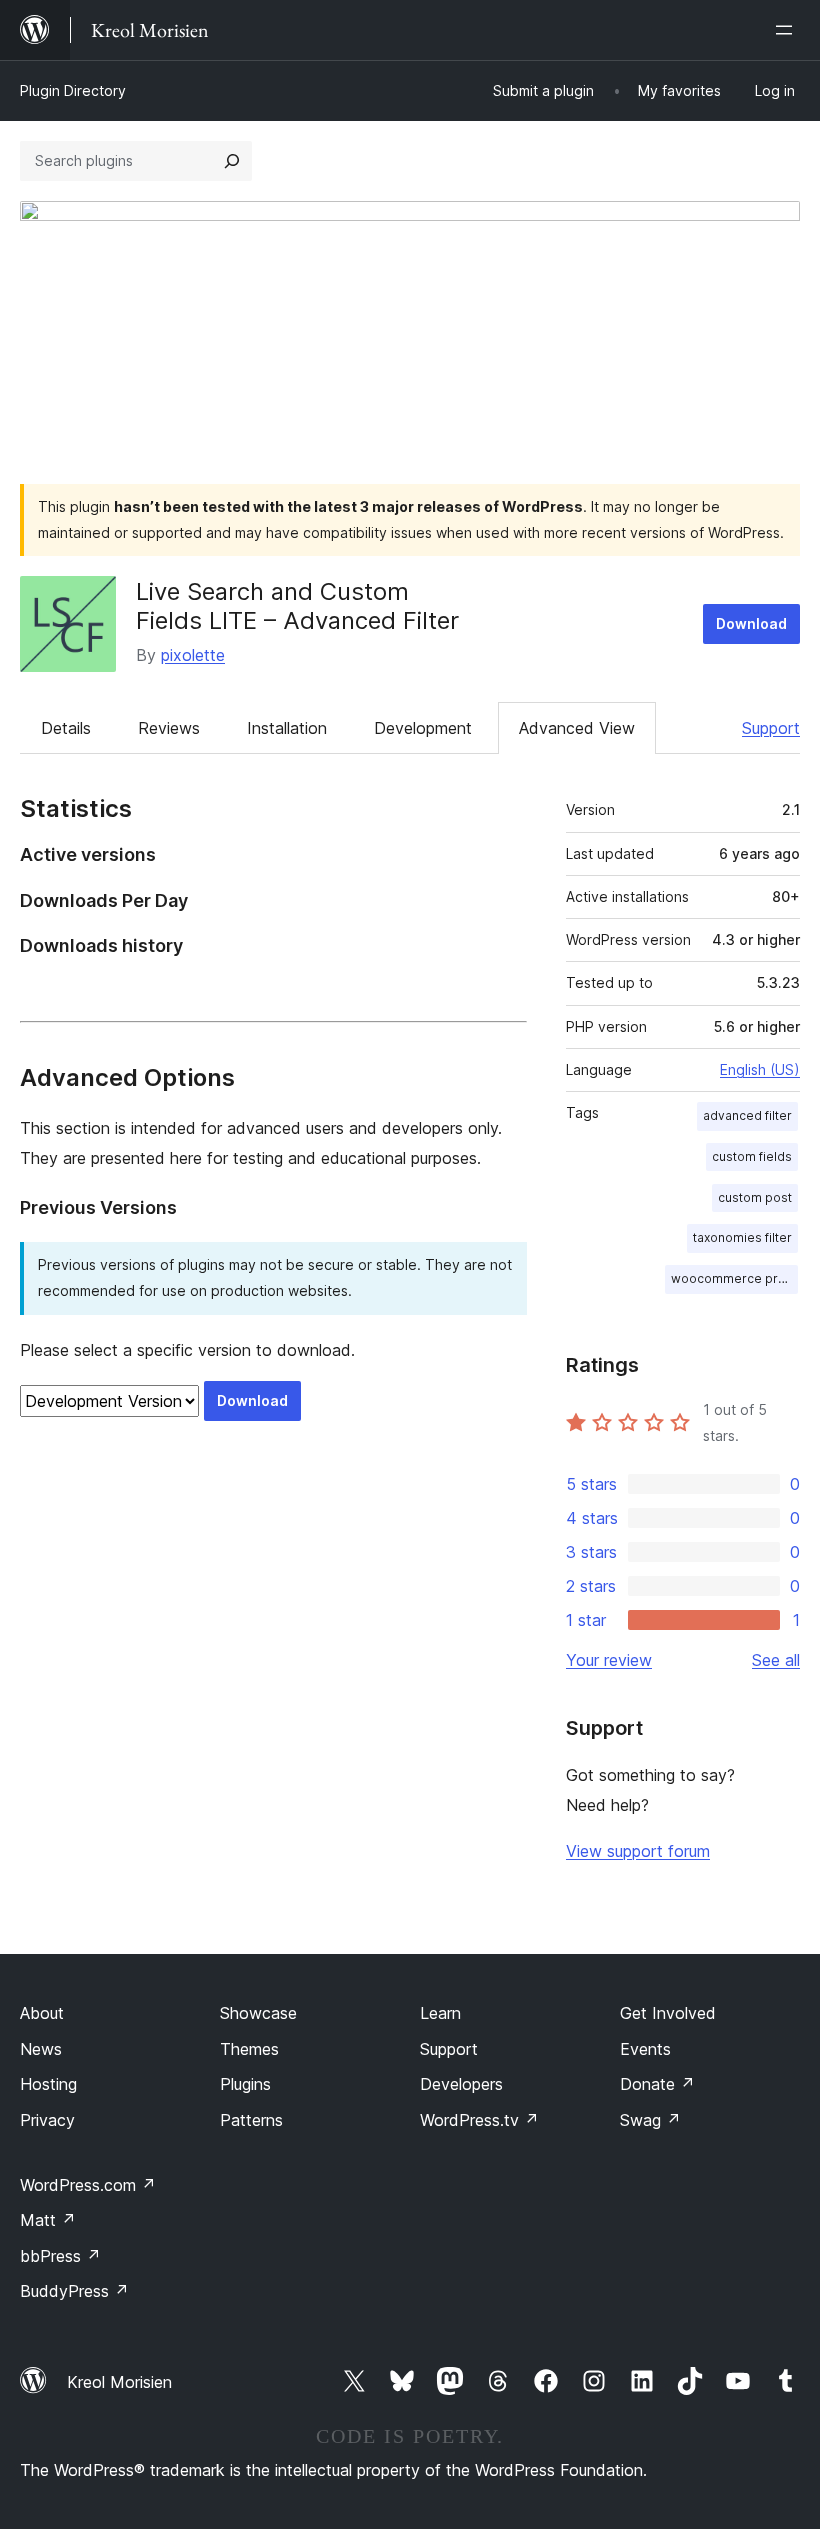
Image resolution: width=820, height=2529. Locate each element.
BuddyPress (74, 2291)
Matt (48, 2220)
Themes (249, 2049)
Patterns (251, 2120)
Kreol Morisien (119, 2382)
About (42, 2013)
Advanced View (577, 728)
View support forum (638, 1851)
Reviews (169, 728)
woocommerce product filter (734, 1278)
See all (776, 1660)
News (41, 2049)
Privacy (47, 2120)
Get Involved (668, 2013)
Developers (461, 2084)
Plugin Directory (73, 90)
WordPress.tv (479, 2120)
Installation (287, 728)
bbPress (60, 2256)
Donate (657, 2084)
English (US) (760, 1069)
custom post (755, 1197)
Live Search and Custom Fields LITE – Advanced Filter (297, 606)
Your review (609, 1660)
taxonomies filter (742, 1237)
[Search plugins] (232, 161)
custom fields (752, 1156)
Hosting (48, 2084)
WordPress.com (88, 2185)
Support (771, 728)
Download (751, 623)
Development (423, 728)
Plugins (245, 2084)
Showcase (258, 2013)
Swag (650, 2120)
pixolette (193, 655)
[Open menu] (788, 30)
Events (645, 2049)
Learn (440, 2013)
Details (66, 728)
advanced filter (747, 1115)
